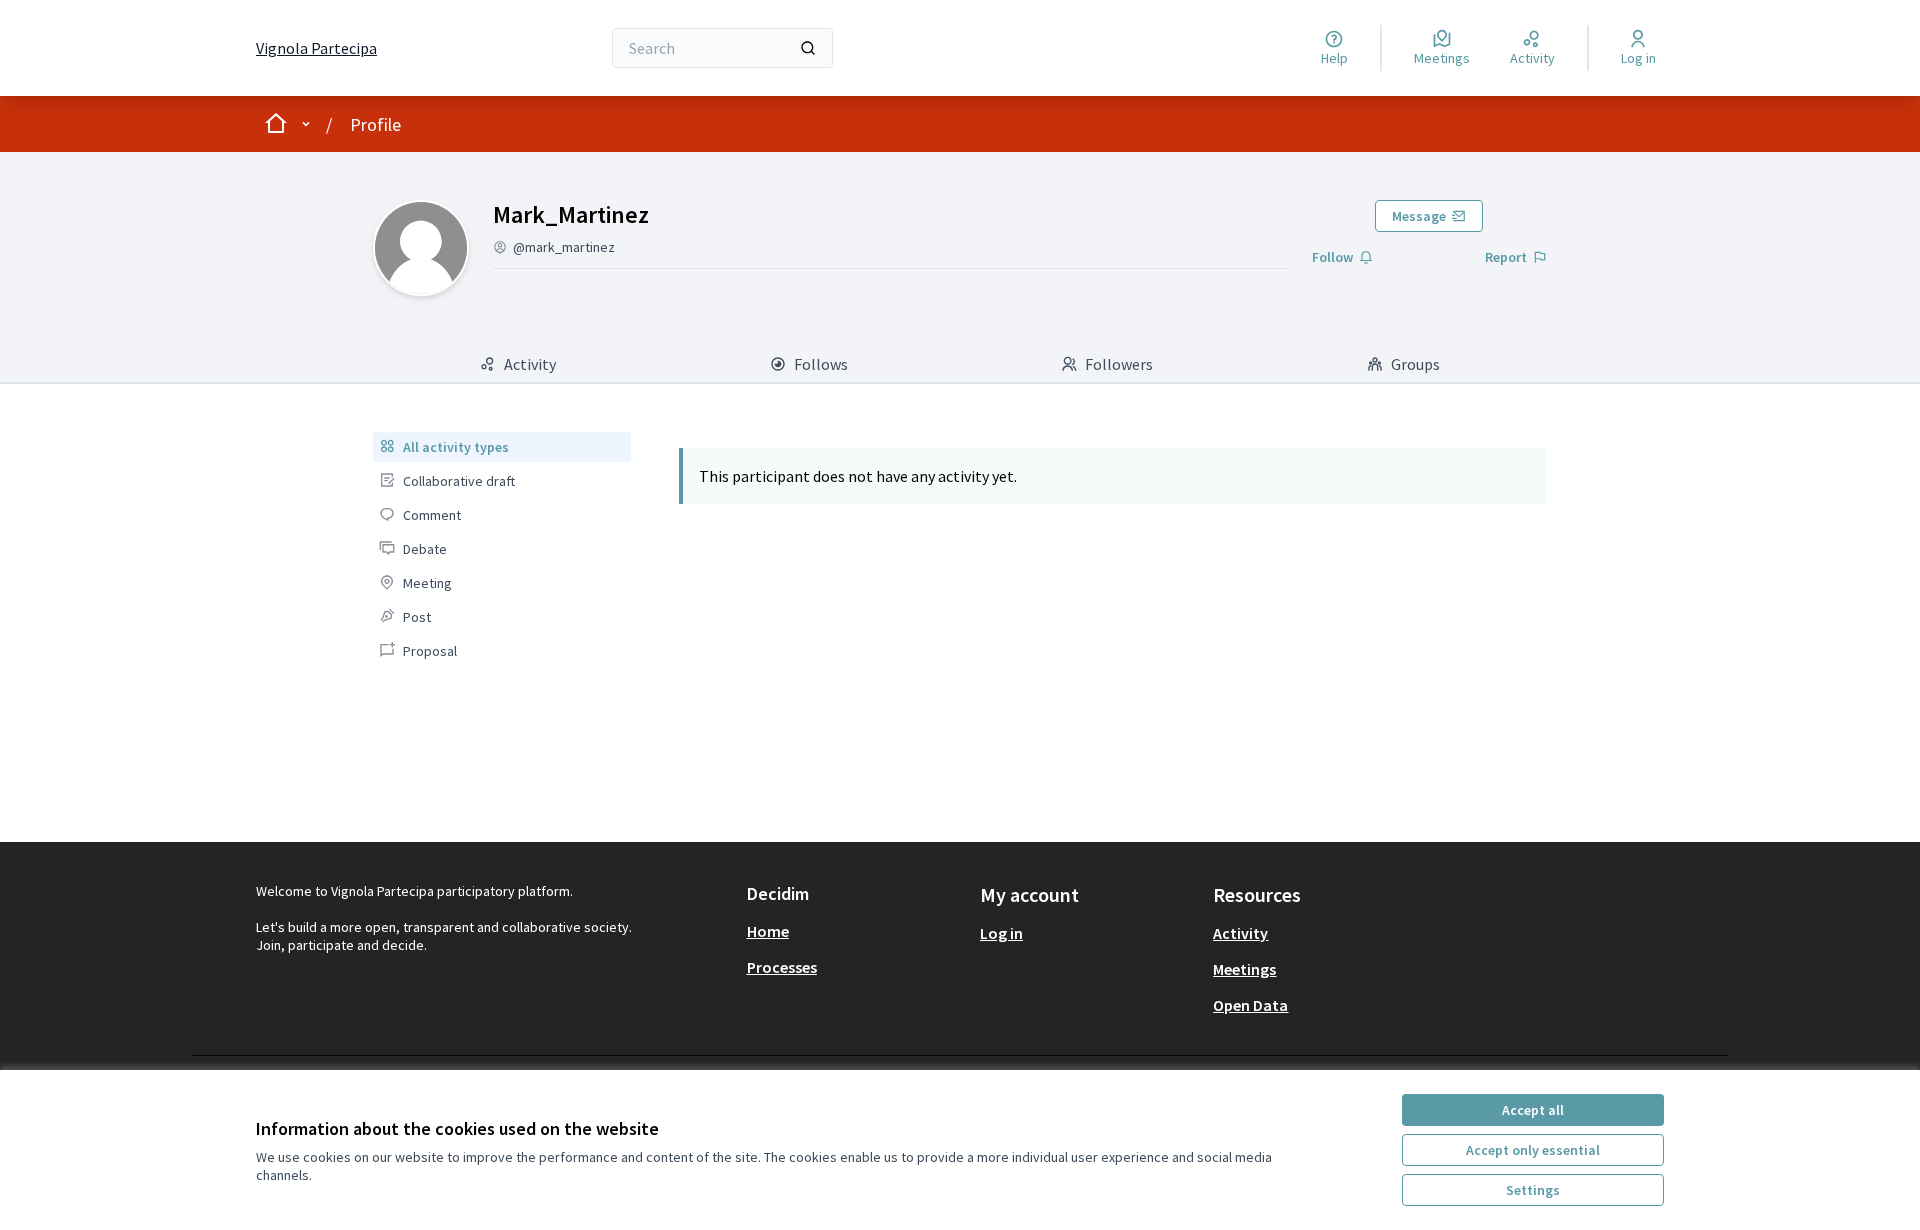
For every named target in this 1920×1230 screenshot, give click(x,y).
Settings (1533, 1190)
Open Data (1250, 1005)
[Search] (808, 48)
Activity (1240, 933)
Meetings (1244, 969)
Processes (782, 967)
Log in (1001, 933)
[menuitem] (501, 447)
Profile (375, 124)
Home (768, 931)
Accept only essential (1533, 1150)
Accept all (1533, 1110)
